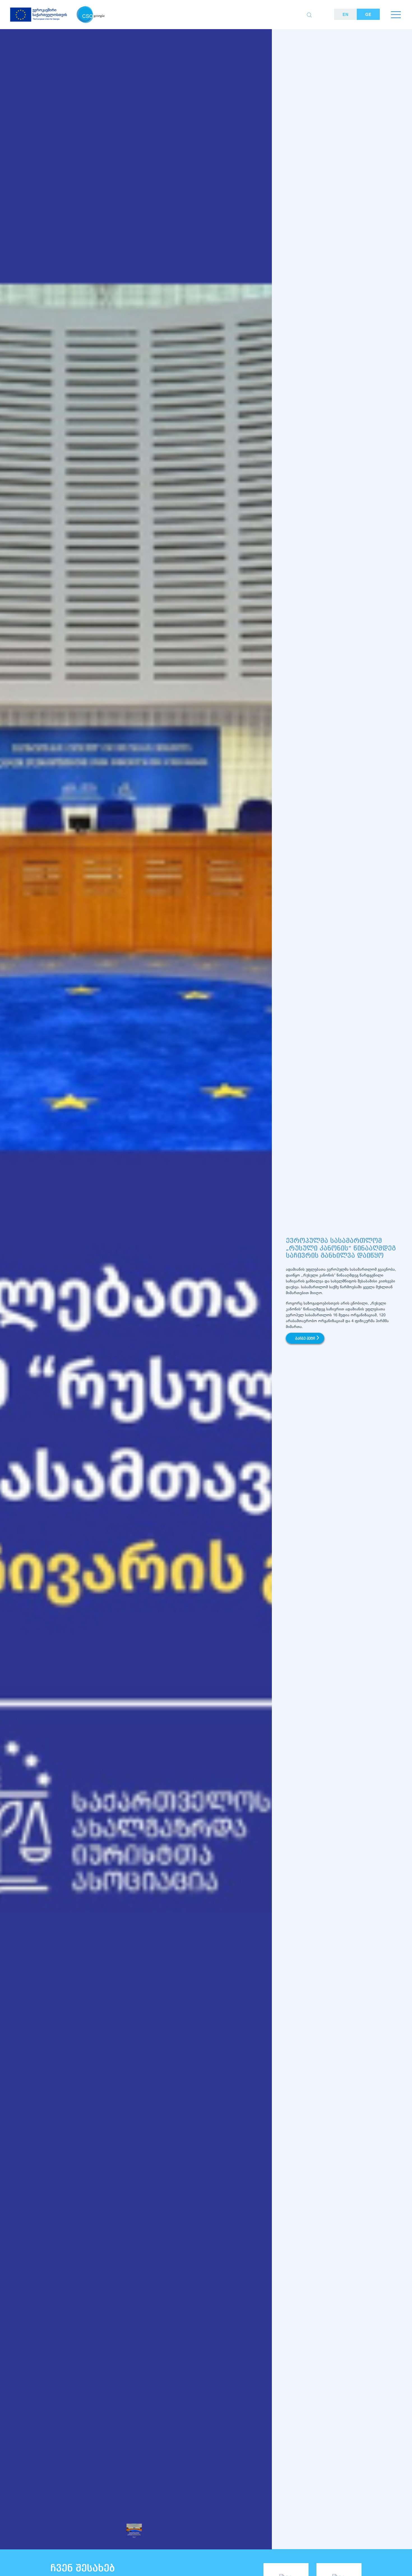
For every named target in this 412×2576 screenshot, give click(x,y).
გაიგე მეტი (305, 1339)
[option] (136, 1303)
